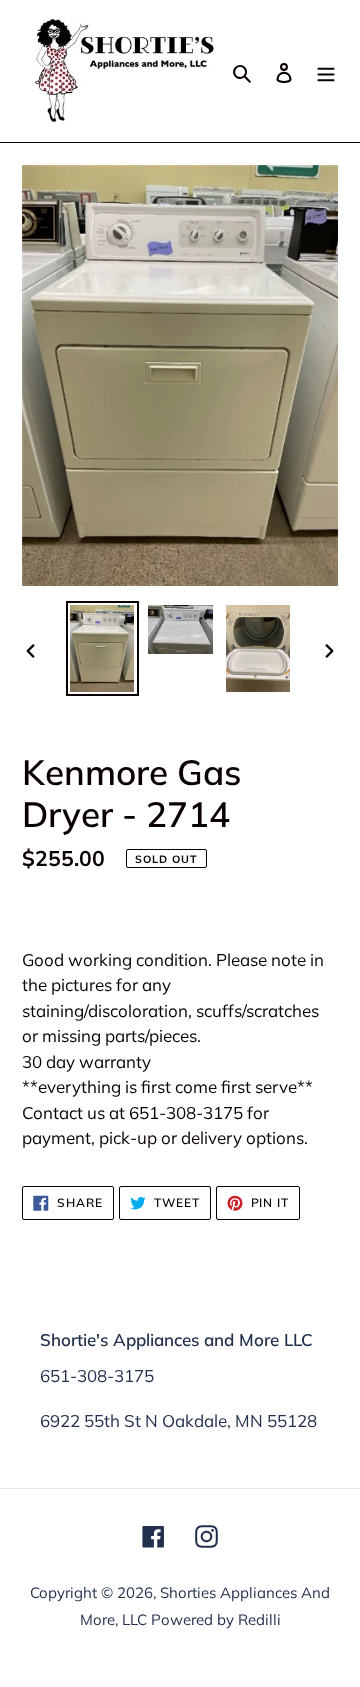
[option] (102, 648)
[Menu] (326, 70)
